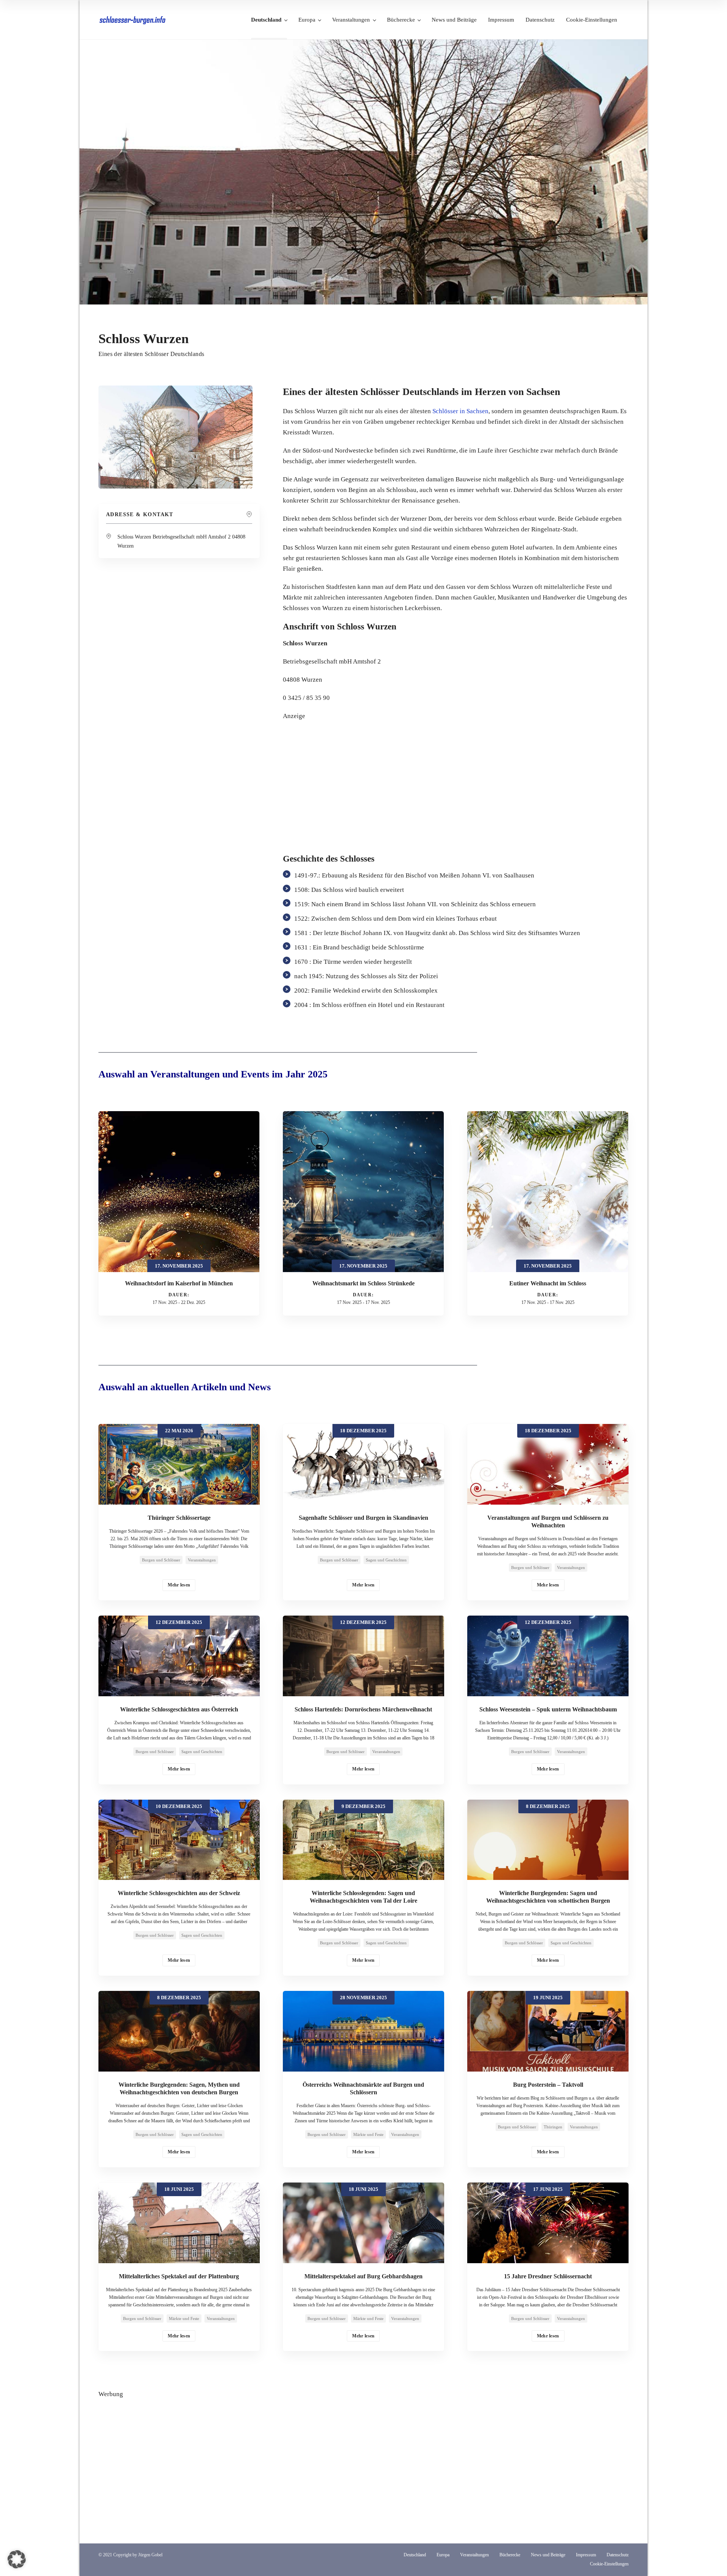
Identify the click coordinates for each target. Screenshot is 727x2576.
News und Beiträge (454, 20)
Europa (307, 20)
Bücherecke (401, 20)
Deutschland (266, 20)
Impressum (501, 20)
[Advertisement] (456, 782)
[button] (17, 2559)
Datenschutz (540, 20)
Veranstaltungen (351, 20)
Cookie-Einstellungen (592, 20)
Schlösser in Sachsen (460, 411)
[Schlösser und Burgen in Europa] (133, 20)
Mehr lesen (179, 1585)
